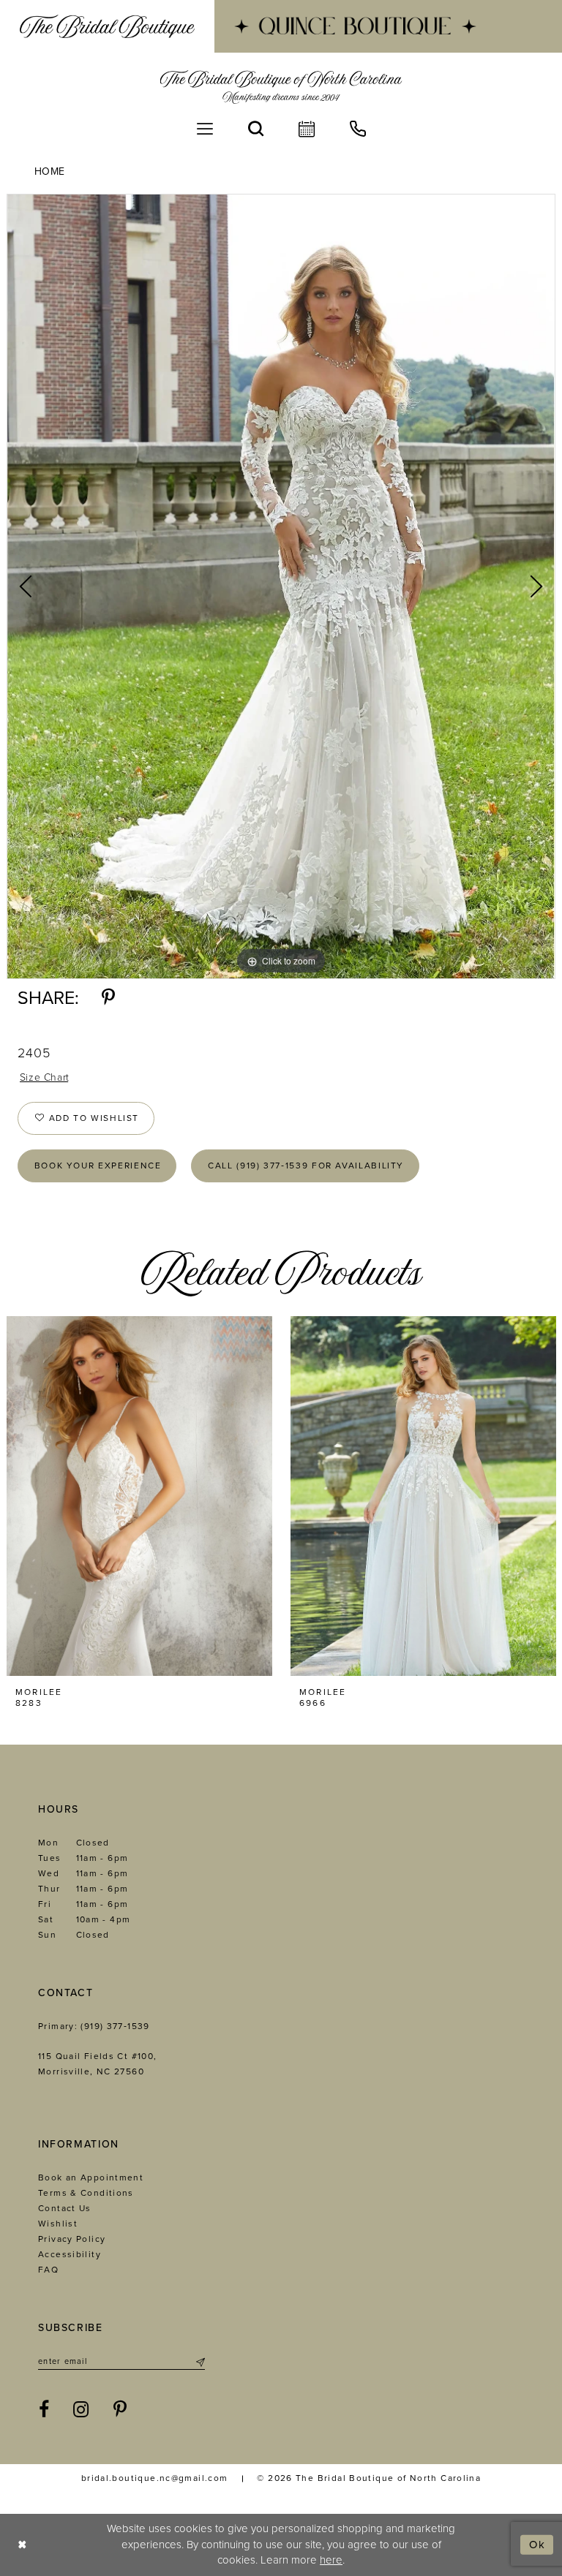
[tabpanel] (281, 586)
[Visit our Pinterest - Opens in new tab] (120, 2410)
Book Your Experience (98, 1166)
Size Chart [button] (45, 1077)
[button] (205, 129)
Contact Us (65, 2208)
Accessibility (70, 2254)
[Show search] (256, 129)
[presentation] (139, 1496)
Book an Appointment (91, 2177)
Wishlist (58, 2224)
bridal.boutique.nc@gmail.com (155, 2478)
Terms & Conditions (86, 2193)
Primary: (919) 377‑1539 (94, 2026)
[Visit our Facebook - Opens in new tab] (44, 2410)
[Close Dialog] (22, 2545)
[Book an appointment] (307, 129)
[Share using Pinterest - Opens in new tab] (108, 998)
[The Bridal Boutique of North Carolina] (281, 87)
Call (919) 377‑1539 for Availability (306, 1166)
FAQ (48, 2270)
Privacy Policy (72, 2239)
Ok (537, 2545)
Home (50, 171)
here (331, 2560)
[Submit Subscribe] (199, 2362)
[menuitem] (107, 26)
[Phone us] (358, 129)
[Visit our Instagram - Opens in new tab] (81, 2410)
